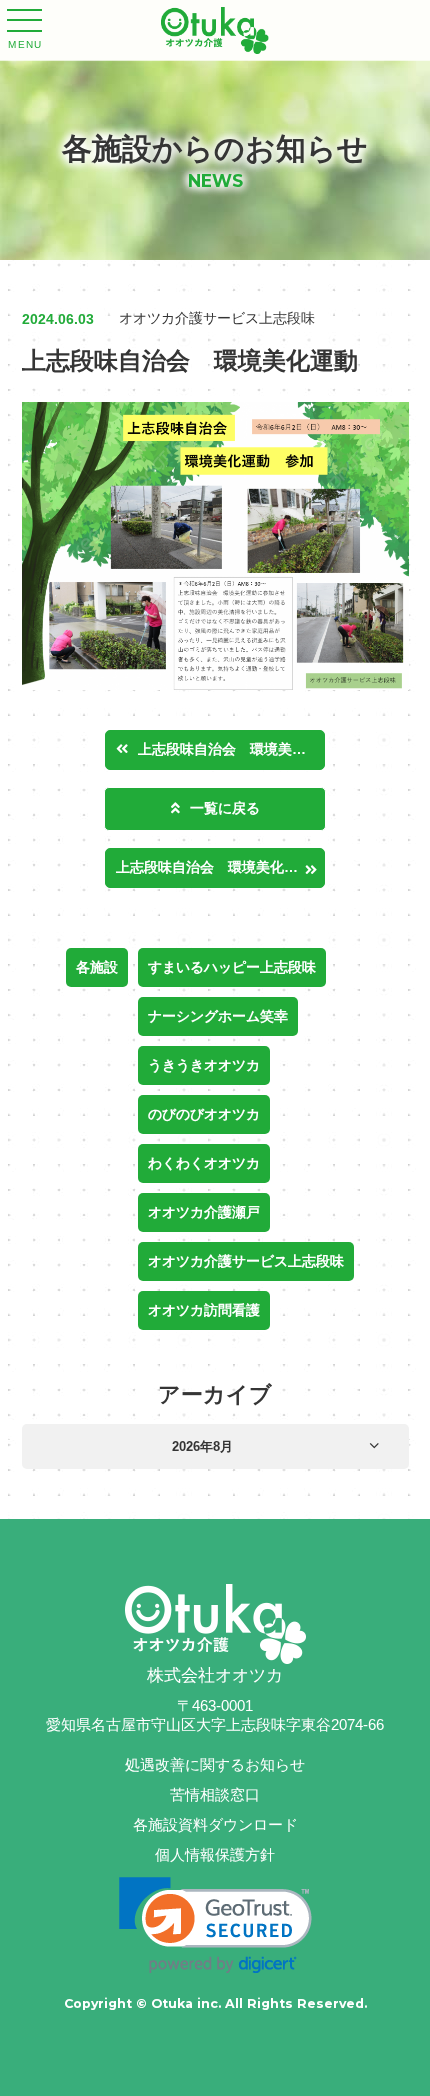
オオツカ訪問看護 (204, 1310)
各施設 (97, 967)
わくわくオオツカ (204, 1163)
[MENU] (24, 23)
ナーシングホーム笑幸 (218, 1016)
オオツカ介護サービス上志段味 (246, 1261)
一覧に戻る (225, 808)
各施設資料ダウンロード (215, 1824)
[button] (215, 1925)
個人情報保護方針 (215, 1854)
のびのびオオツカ (204, 1114)
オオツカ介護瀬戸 (204, 1212)
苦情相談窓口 (215, 1794)
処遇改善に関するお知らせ (215, 1764)
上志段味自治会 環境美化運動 (231, 749)
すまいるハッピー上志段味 (232, 967)
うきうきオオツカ (204, 1065)
